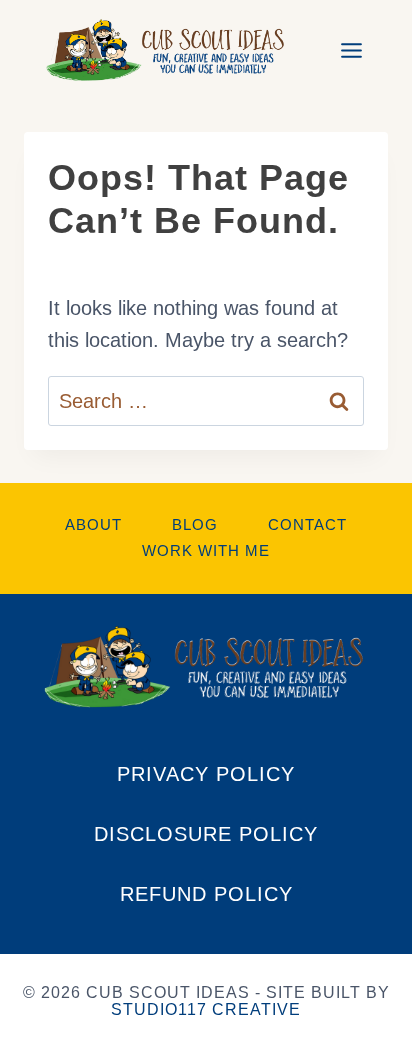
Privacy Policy (206, 774)
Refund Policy (206, 894)
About (93, 524)
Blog (195, 524)
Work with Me (206, 550)
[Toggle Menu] (351, 50)
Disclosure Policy (206, 834)
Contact (307, 524)
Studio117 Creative (206, 1009)
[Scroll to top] (376, 880)
